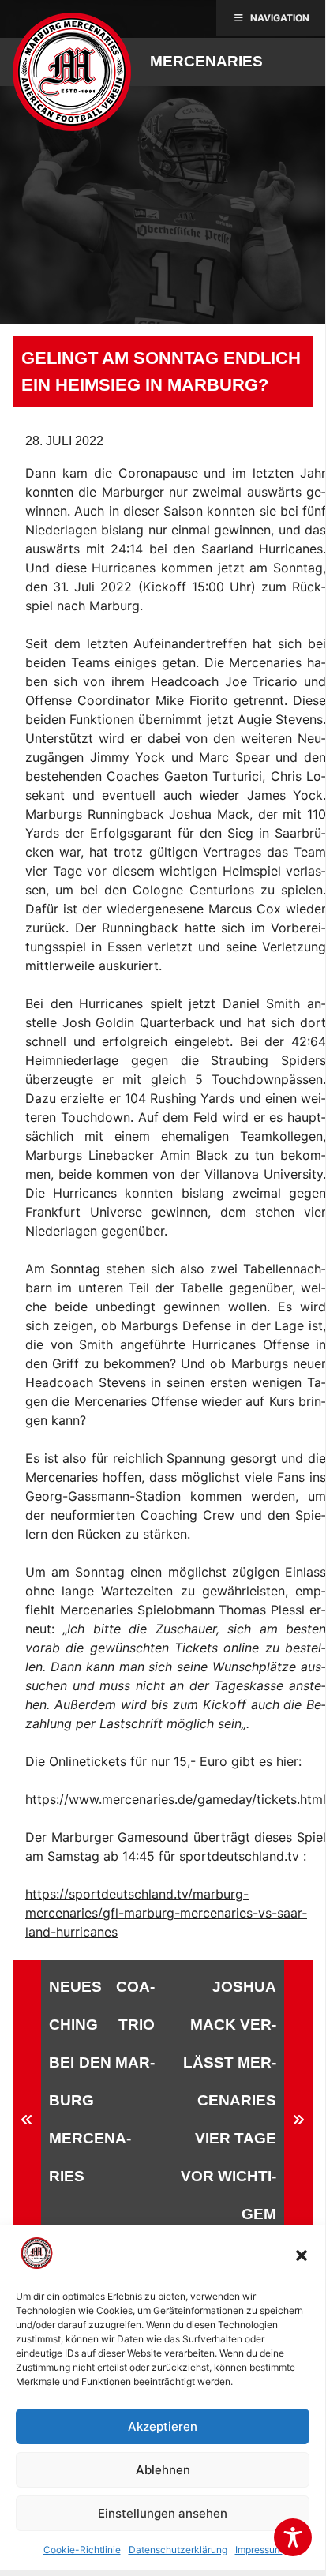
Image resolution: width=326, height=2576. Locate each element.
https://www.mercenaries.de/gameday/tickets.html (176, 1799)
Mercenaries (206, 61)
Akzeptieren (163, 2426)
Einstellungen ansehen (163, 2513)
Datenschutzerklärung (178, 2550)
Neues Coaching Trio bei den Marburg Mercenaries (102, 2081)
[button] (302, 2255)
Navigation (280, 18)
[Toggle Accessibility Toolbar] (293, 2537)
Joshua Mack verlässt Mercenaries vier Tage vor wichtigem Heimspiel (229, 2119)
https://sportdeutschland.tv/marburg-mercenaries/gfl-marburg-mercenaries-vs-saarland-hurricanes (166, 1913)
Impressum (259, 2550)
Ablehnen (163, 2470)
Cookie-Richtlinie (82, 2550)
